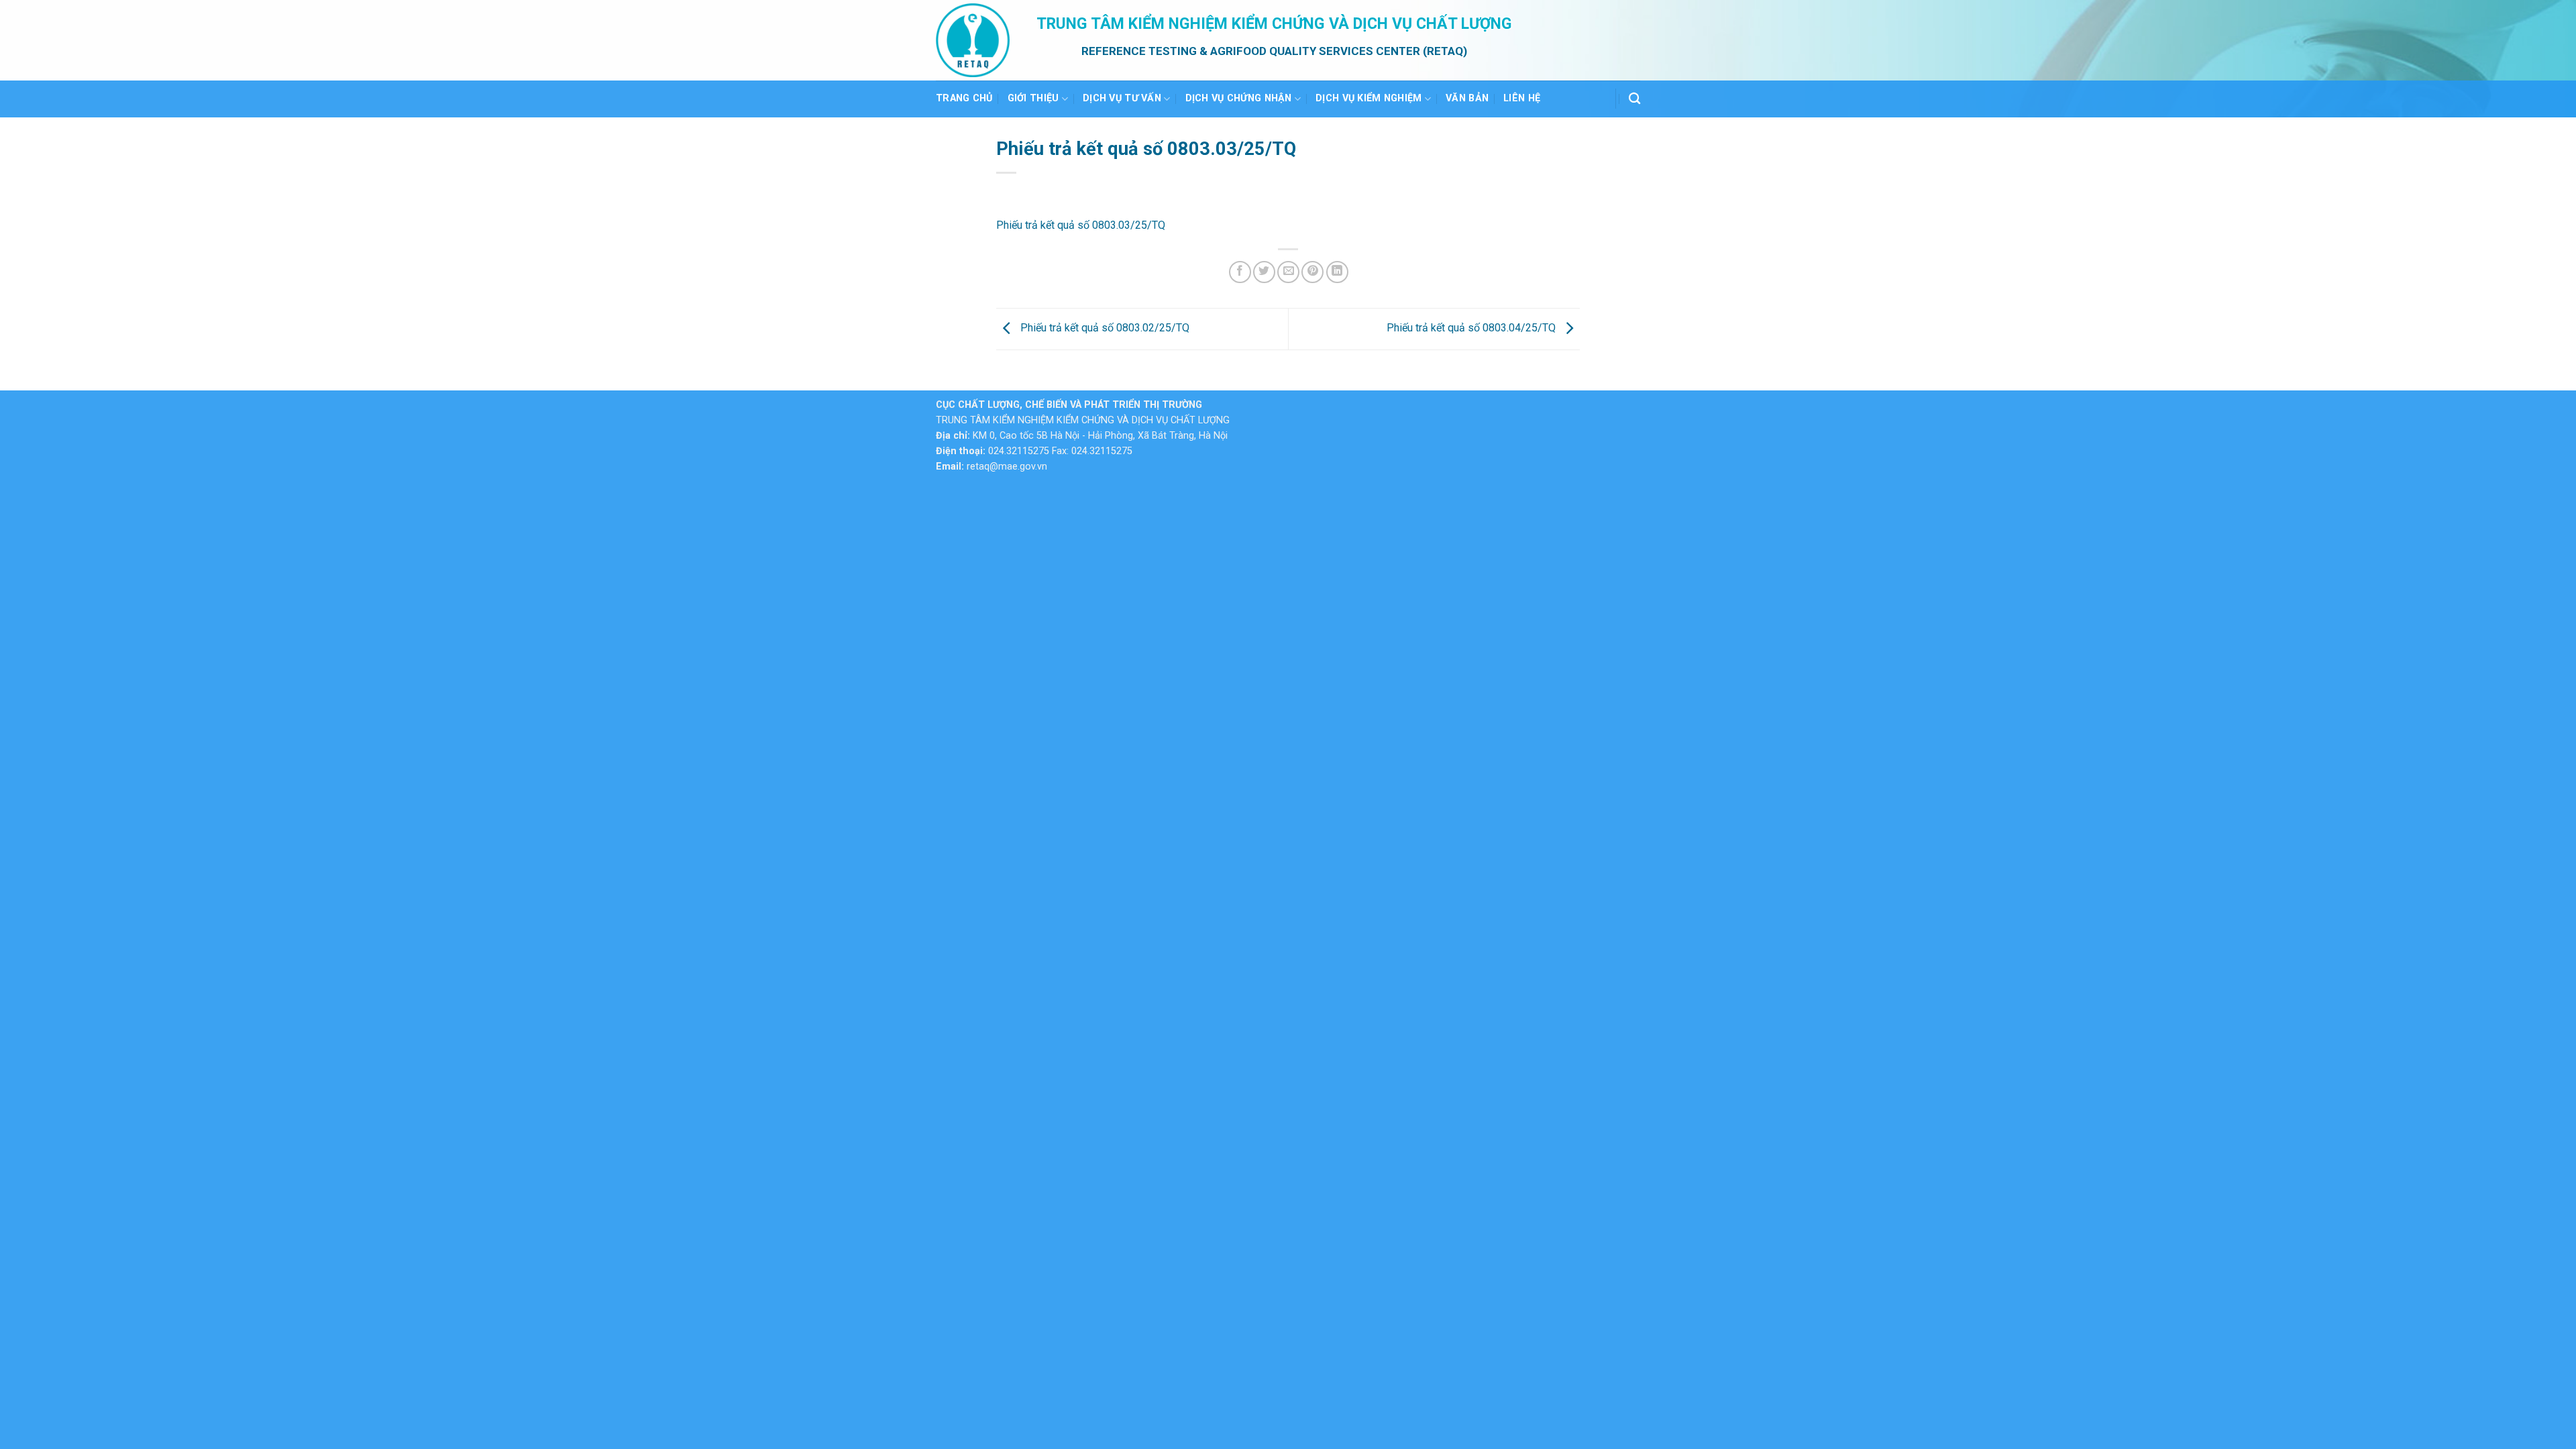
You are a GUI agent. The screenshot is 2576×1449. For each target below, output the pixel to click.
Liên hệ (1522, 98)
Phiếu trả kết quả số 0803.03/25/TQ (1081, 225)
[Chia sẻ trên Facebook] (1240, 272)
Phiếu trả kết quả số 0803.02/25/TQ (1104, 328)
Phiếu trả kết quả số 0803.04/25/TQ (1472, 328)
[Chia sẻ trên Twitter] (1264, 272)
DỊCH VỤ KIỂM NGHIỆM (1368, 98)
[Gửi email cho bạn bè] (1288, 272)
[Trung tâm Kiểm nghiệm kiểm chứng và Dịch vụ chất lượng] (976, 40)
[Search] (1634, 99)
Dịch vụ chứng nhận (1239, 98)
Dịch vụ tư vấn (1122, 98)
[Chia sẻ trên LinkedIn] (1337, 272)
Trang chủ (964, 98)
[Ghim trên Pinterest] (1312, 272)
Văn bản (1467, 98)
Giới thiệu (1033, 98)
